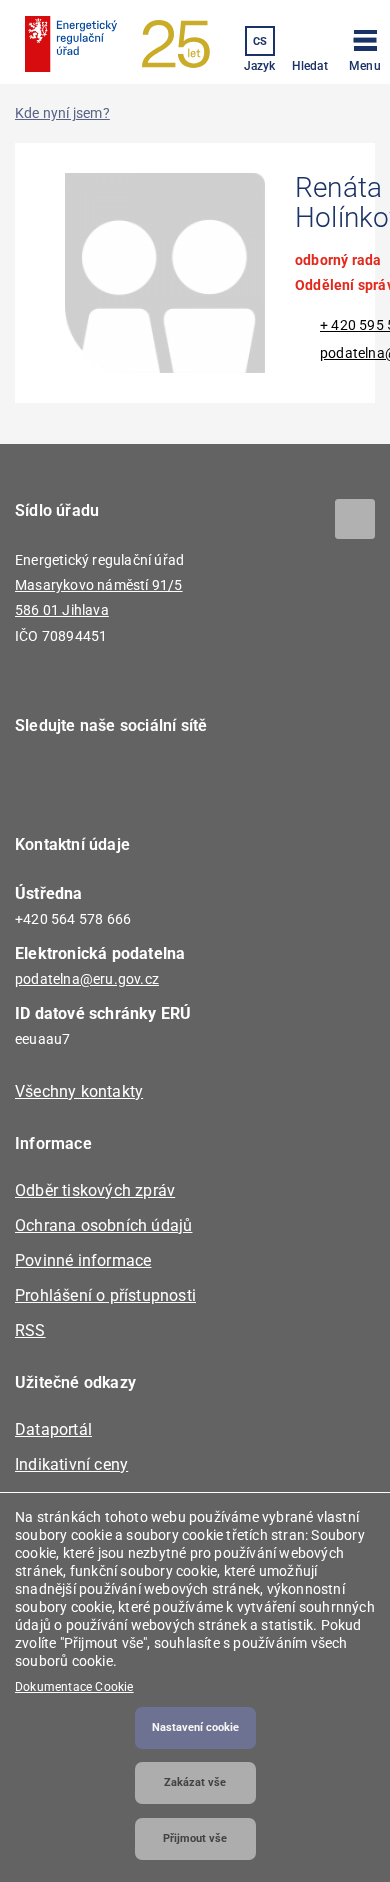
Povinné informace (83, 1260)
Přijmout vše (195, 1838)
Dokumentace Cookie (74, 1687)
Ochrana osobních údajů (103, 1225)
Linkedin (97, 783)
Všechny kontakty (79, 1091)
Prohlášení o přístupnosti (105, 1295)
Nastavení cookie (195, 1727)
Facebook (42, 783)
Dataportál (53, 1429)
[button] (365, 47)
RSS (30, 1330)
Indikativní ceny (71, 1464)
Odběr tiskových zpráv (95, 1190)
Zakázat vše (195, 1782)
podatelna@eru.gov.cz (87, 979)
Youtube (152, 783)
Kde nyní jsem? (62, 113)
